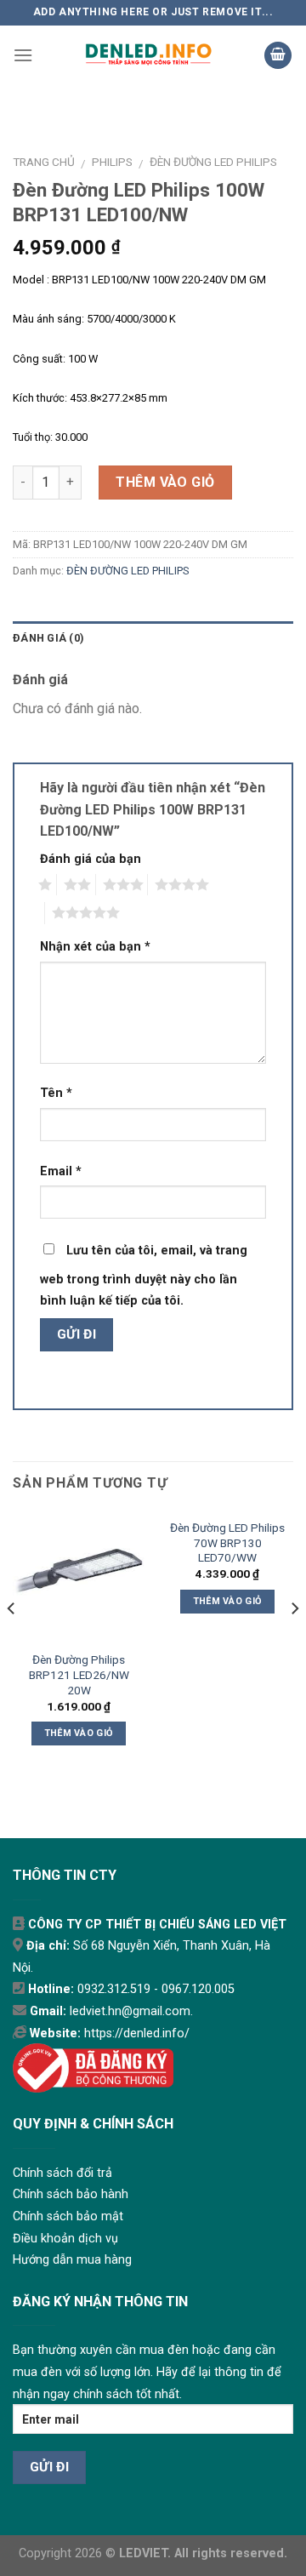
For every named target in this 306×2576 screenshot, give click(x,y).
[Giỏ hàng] (278, 56)
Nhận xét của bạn (95, 947)
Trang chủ (44, 162)
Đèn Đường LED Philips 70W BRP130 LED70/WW (227, 1542)
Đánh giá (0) (48, 638)
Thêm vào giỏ (165, 482)
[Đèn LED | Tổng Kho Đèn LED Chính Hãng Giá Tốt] (148, 55)
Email (61, 1171)
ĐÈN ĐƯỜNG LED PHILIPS (213, 162)
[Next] (294, 1643)
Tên (56, 1093)
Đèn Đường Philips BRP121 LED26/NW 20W (79, 1674)
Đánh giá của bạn (91, 859)
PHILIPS (112, 162)
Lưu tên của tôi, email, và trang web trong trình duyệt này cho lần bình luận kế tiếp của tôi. (144, 1276)
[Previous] (12, 1643)
